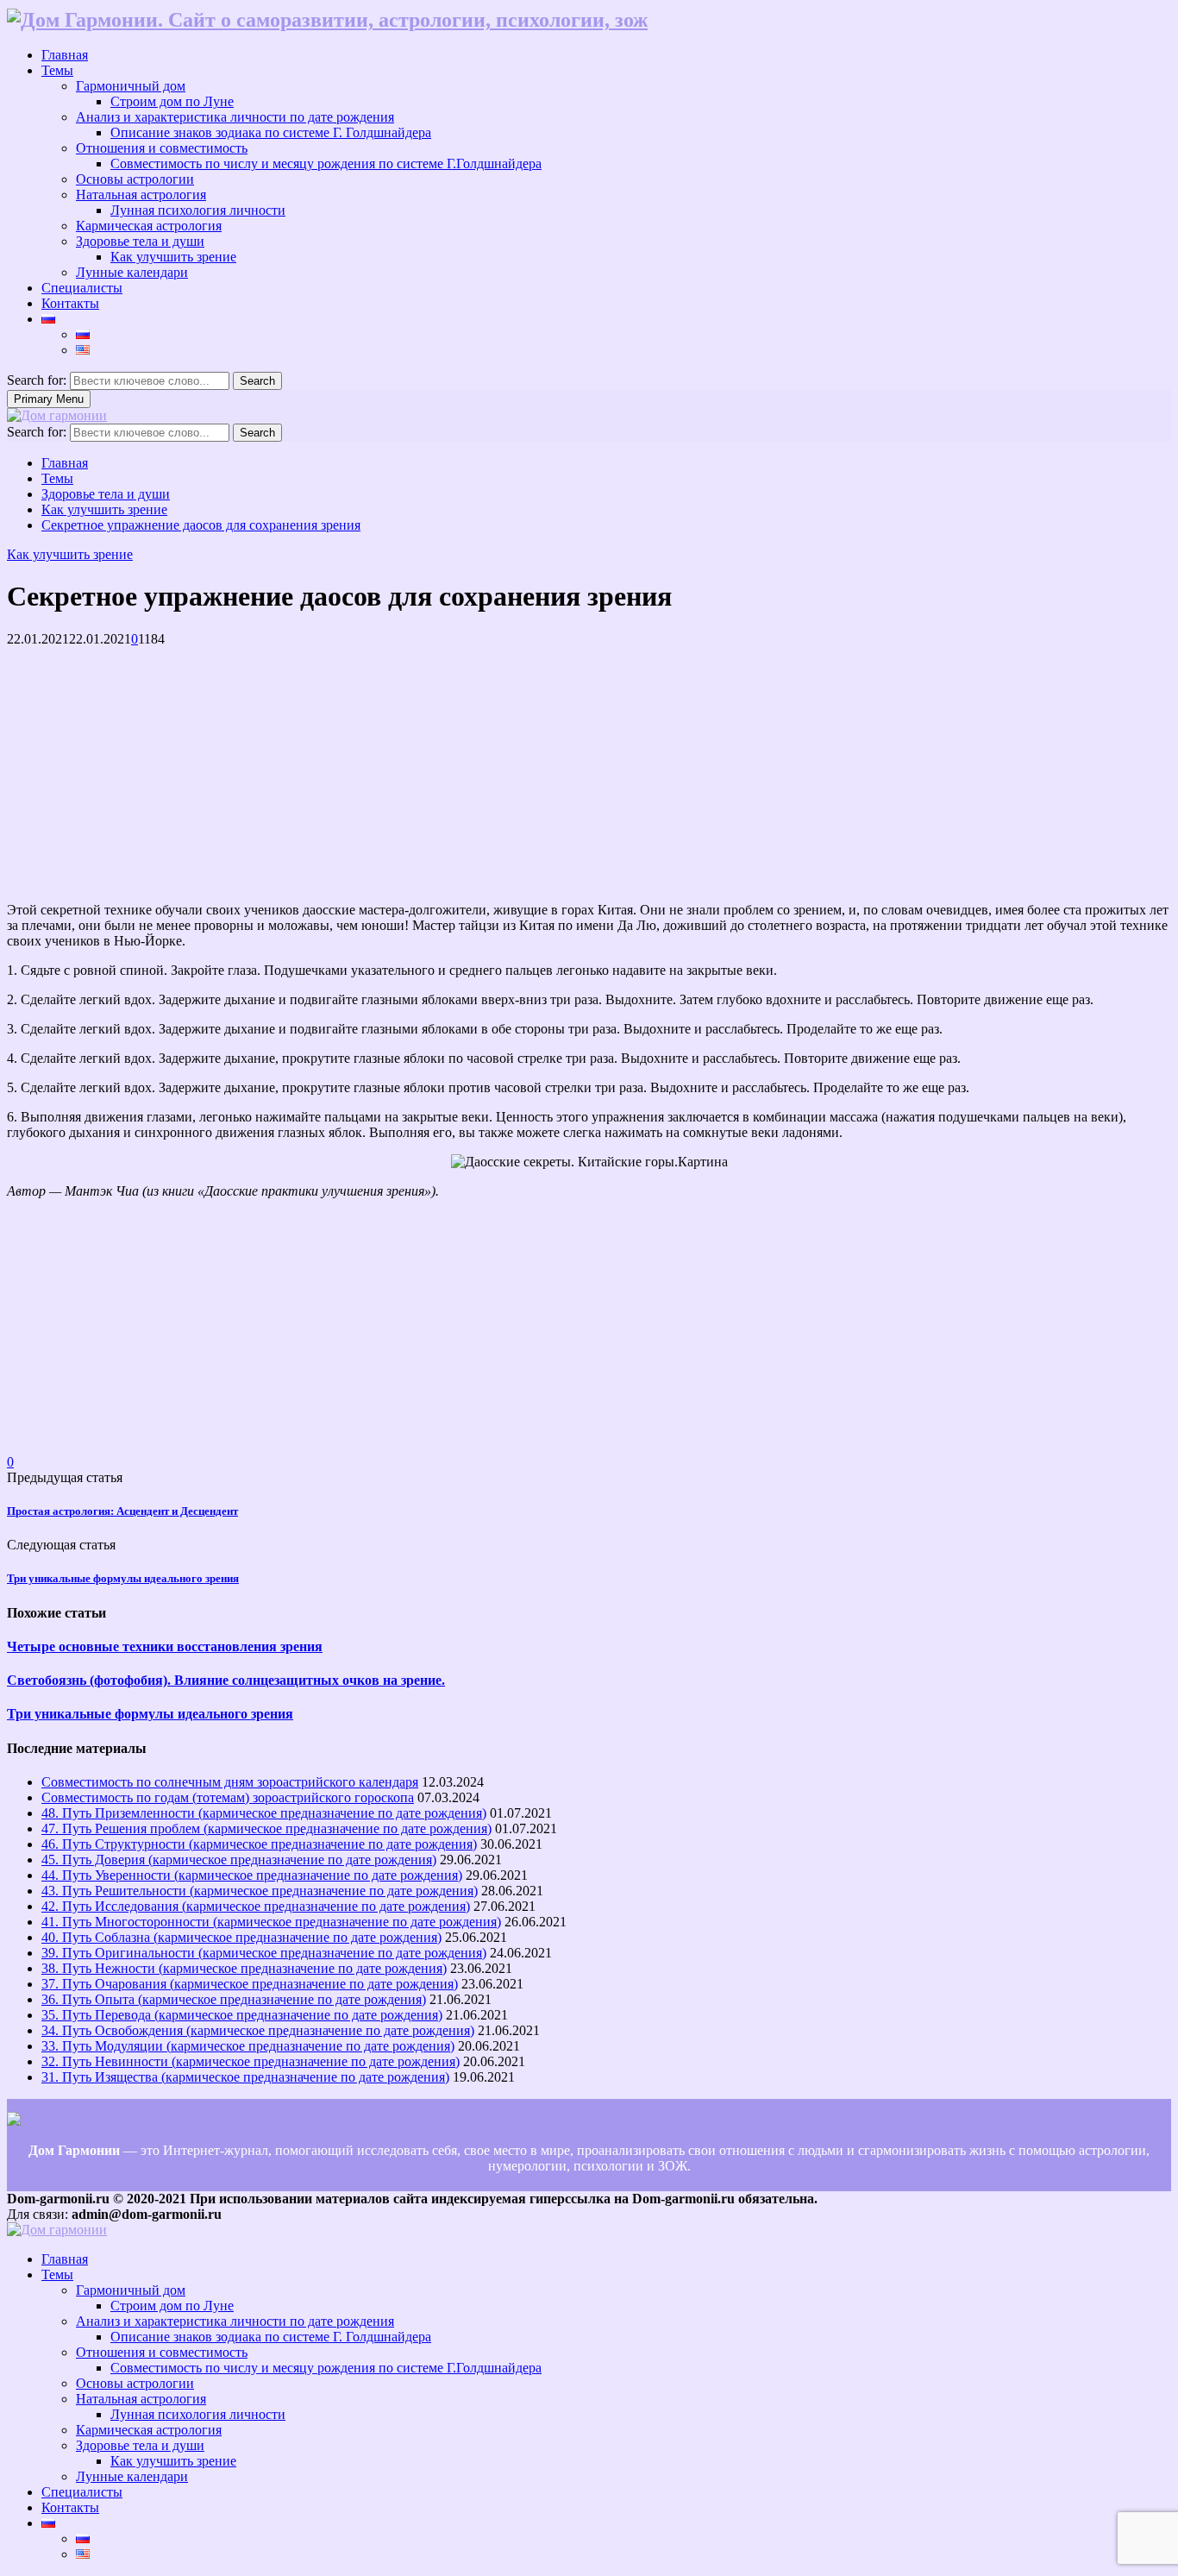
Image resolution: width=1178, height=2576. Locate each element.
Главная (65, 55)
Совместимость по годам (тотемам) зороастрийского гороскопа (228, 1797)
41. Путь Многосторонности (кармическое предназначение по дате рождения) (271, 1922)
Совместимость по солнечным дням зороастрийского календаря (230, 1782)
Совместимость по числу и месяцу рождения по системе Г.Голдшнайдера (326, 163)
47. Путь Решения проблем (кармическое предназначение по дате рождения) (266, 1828)
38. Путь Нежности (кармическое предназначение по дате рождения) (244, 1968)
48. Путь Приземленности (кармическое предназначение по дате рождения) (264, 1813)
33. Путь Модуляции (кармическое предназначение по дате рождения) (248, 2046)
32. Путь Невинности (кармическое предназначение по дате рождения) (251, 2061)
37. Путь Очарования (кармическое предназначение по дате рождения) (250, 1984)
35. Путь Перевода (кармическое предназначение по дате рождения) (242, 2015)
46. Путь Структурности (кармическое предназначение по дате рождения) (259, 1844)
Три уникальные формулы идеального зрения (123, 1578)
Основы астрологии (135, 179)
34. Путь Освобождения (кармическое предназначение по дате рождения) (258, 2030)
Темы (57, 70)
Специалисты (82, 288)
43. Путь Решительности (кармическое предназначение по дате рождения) (260, 1891)
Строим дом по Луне (172, 101)
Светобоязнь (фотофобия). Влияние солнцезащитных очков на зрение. (226, 1680)
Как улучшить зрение (173, 257)
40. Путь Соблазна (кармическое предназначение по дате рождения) (241, 1937)
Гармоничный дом (131, 86)
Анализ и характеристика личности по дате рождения (235, 117)
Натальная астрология (141, 195)
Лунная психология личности (198, 210)
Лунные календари (132, 272)
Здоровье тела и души (140, 241)
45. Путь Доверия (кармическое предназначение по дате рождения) (239, 1860)
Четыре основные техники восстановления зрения (165, 1646)
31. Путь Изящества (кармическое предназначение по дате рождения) (245, 2077)
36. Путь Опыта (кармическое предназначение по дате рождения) (234, 1999)
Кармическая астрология (149, 226)
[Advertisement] (524, 768)
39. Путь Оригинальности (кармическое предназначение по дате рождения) (264, 1953)
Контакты (70, 303)
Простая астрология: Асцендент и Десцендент (122, 1511)
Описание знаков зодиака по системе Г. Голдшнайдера (271, 132)
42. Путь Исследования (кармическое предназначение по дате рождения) (256, 1906)
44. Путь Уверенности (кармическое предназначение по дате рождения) (252, 1875)
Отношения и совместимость (162, 148)
